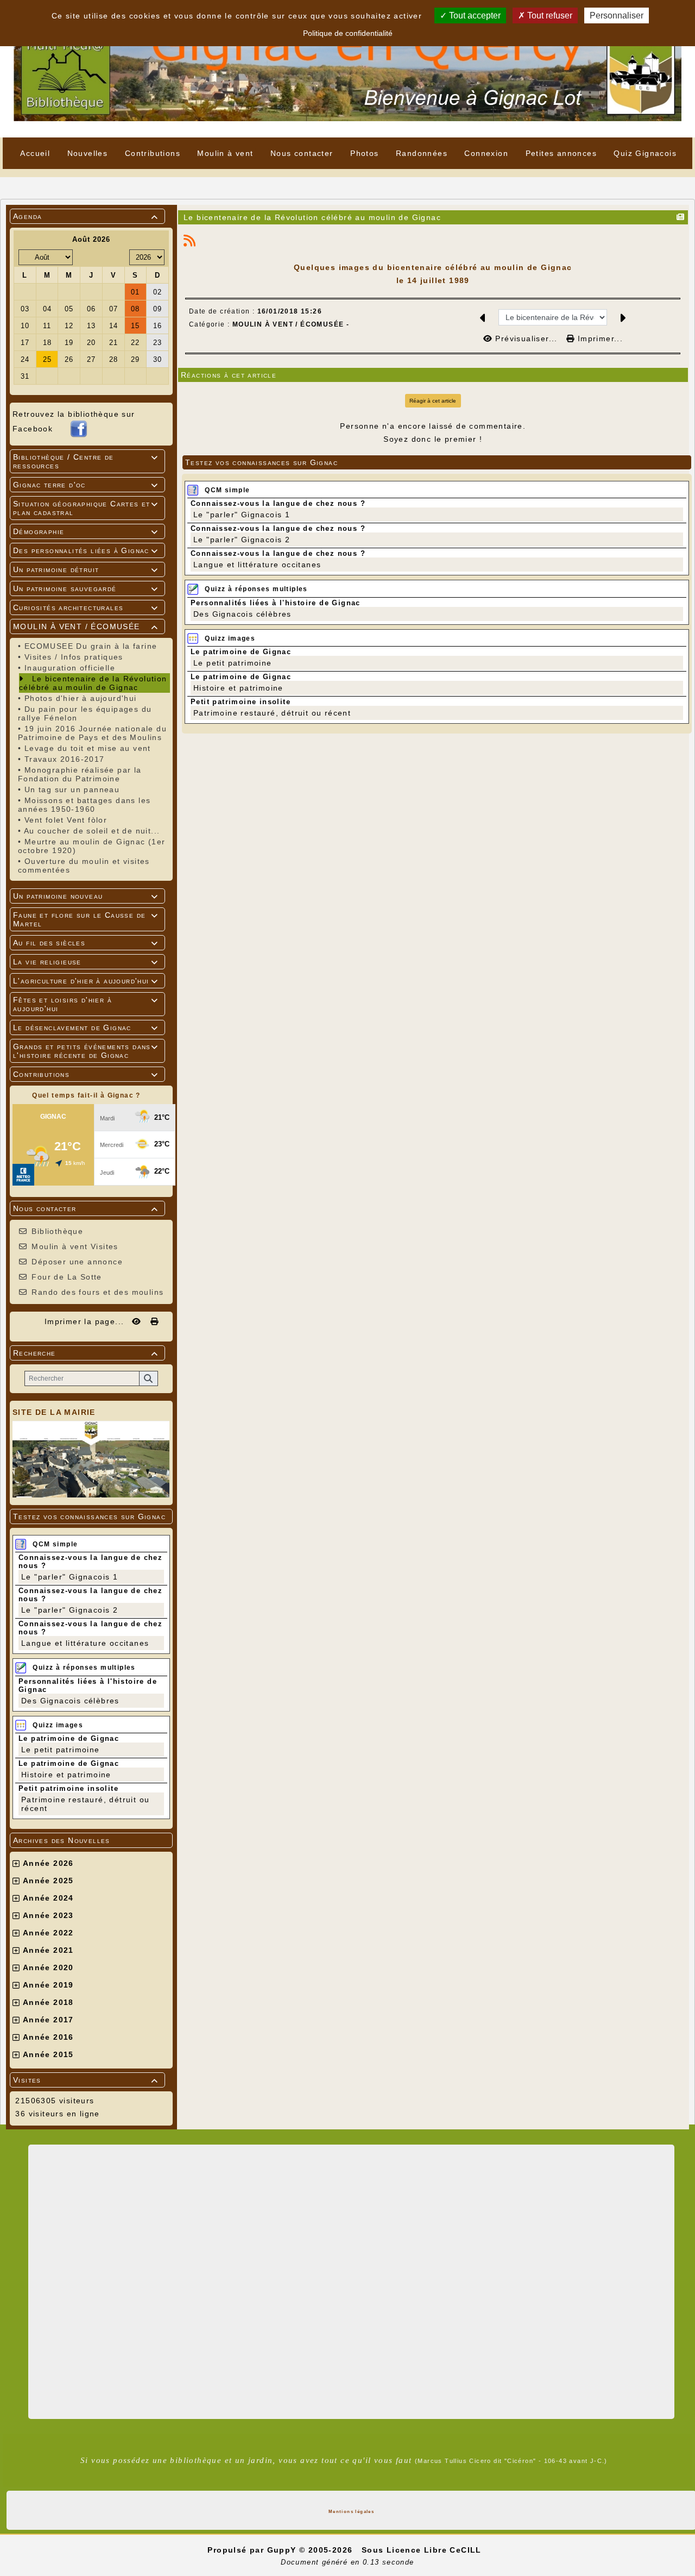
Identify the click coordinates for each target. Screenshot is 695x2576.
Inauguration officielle (70, 668)
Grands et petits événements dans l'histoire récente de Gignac (86, 1051)
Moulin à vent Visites (75, 1246)
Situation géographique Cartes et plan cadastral (86, 508)
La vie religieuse (86, 962)
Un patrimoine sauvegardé (86, 588)
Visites (86, 2080)
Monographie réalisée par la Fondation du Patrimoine (80, 774)
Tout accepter (474, 15)
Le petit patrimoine (61, 1750)
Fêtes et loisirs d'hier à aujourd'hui (86, 1004)
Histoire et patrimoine (66, 1775)
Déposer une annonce (77, 1262)
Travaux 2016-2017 (65, 759)
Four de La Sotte (67, 1277)
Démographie (86, 531)
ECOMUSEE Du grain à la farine (91, 646)
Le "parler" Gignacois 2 (69, 1610)
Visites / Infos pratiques (74, 657)
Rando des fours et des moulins (97, 1292)
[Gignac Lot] (347, 68)
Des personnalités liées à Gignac (86, 550)
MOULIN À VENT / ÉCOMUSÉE (86, 626)
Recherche (86, 1353)
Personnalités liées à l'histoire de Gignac (276, 603)
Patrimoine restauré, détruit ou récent (272, 713)
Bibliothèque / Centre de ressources (86, 461)
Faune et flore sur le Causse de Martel (86, 919)
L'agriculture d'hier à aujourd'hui (86, 981)
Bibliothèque (57, 1231)
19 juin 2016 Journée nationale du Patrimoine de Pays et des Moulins (92, 733)
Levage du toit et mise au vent (88, 748)
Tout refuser (549, 15)
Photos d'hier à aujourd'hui (81, 698)
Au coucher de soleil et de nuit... (92, 831)
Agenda (86, 216)
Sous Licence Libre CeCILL (423, 2550)
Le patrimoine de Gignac (69, 1738)
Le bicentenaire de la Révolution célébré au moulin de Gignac (93, 683)
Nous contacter (86, 1208)
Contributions (86, 1074)
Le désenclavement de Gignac (86, 1027)
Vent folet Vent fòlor (66, 820)
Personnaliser (617, 15)
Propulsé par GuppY (253, 2550)
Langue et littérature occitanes (85, 1643)
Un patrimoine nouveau (86, 896)
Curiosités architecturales (86, 607)
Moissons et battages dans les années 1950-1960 (84, 805)
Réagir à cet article (433, 401)
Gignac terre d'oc (86, 485)
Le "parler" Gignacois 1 (69, 1577)
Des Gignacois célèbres (70, 1701)
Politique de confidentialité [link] (348, 33)
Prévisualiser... (526, 339)
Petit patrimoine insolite (68, 1788)
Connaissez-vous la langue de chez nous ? (278, 503)
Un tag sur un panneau (72, 789)
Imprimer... (599, 339)
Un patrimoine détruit (86, 569)
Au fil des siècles (86, 943)
